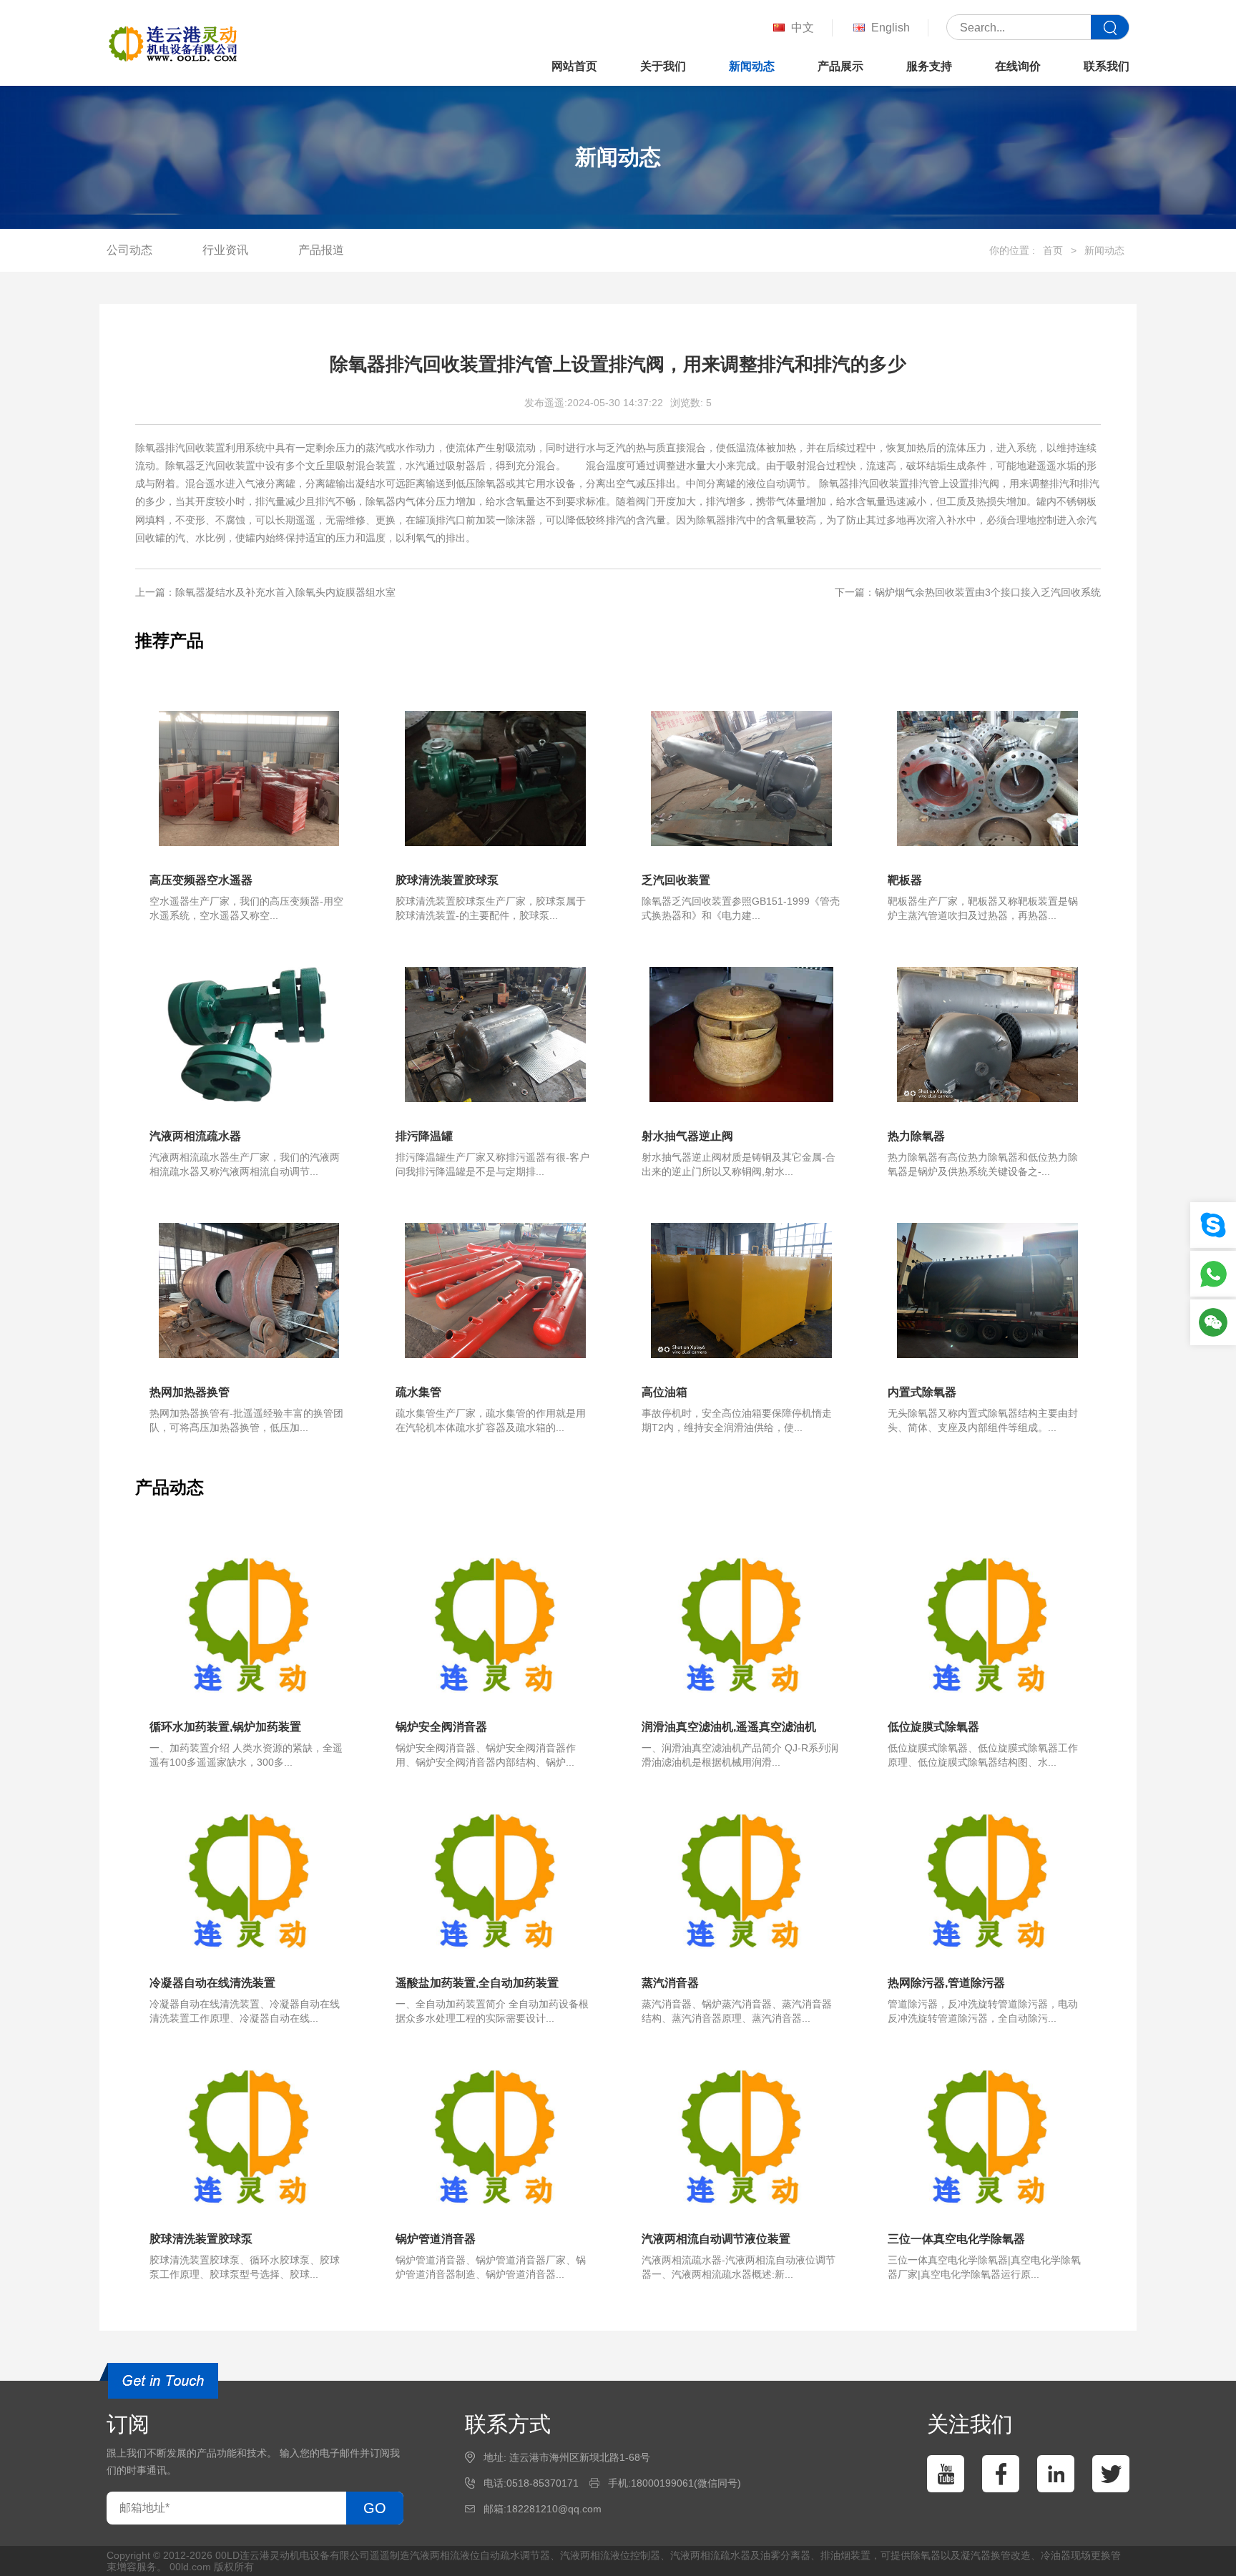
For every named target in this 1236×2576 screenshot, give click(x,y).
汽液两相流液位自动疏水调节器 (480, 2555)
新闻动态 (752, 66)
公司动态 (129, 250)
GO (375, 2508)
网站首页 (574, 66)
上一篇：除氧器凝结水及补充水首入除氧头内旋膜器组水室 (265, 592)
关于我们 (663, 66)
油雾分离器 (785, 2555)
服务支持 (929, 66)
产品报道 (321, 250)
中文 (803, 28)
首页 (1053, 250)
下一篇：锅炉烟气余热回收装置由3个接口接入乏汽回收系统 (968, 592)
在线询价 (1018, 66)
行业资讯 (225, 250)
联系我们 (1107, 66)
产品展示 (840, 66)
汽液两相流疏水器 (710, 2555)
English (891, 28)
